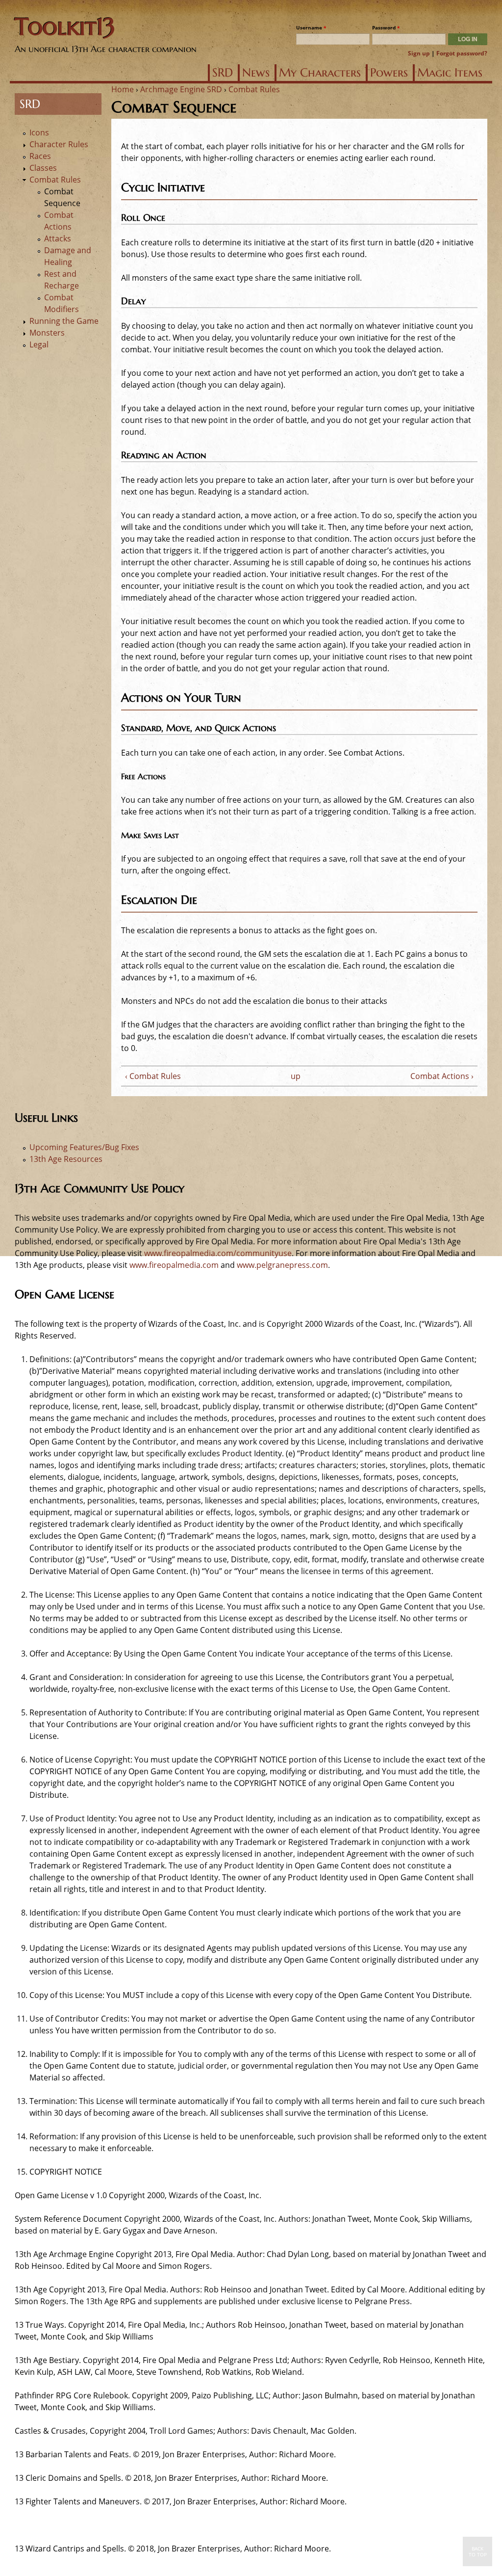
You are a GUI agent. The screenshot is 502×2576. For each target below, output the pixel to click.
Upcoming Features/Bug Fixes (84, 1147)
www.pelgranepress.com (282, 1265)
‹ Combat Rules (153, 1076)
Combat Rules (254, 89)
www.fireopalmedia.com (174, 1265)
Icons (39, 132)
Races (40, 156)
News (256, 73)
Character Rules (59, 144)
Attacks (58, 238)
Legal (39, 344)
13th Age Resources (66, 1159)
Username (311, 27)
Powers (389, 73)
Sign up (419, 53)
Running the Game (64, 321)
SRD (223, 73)
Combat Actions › (442, 1076)
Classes (43, 168)
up (296, 1076)
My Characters (320, 73)
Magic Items (450, 73)
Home (123, 89)
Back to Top (478, 2551)
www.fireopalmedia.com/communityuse (218, 1253)
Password (386, 27)
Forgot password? (462, 53)
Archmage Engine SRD (181, 89)
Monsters (47, 333)
